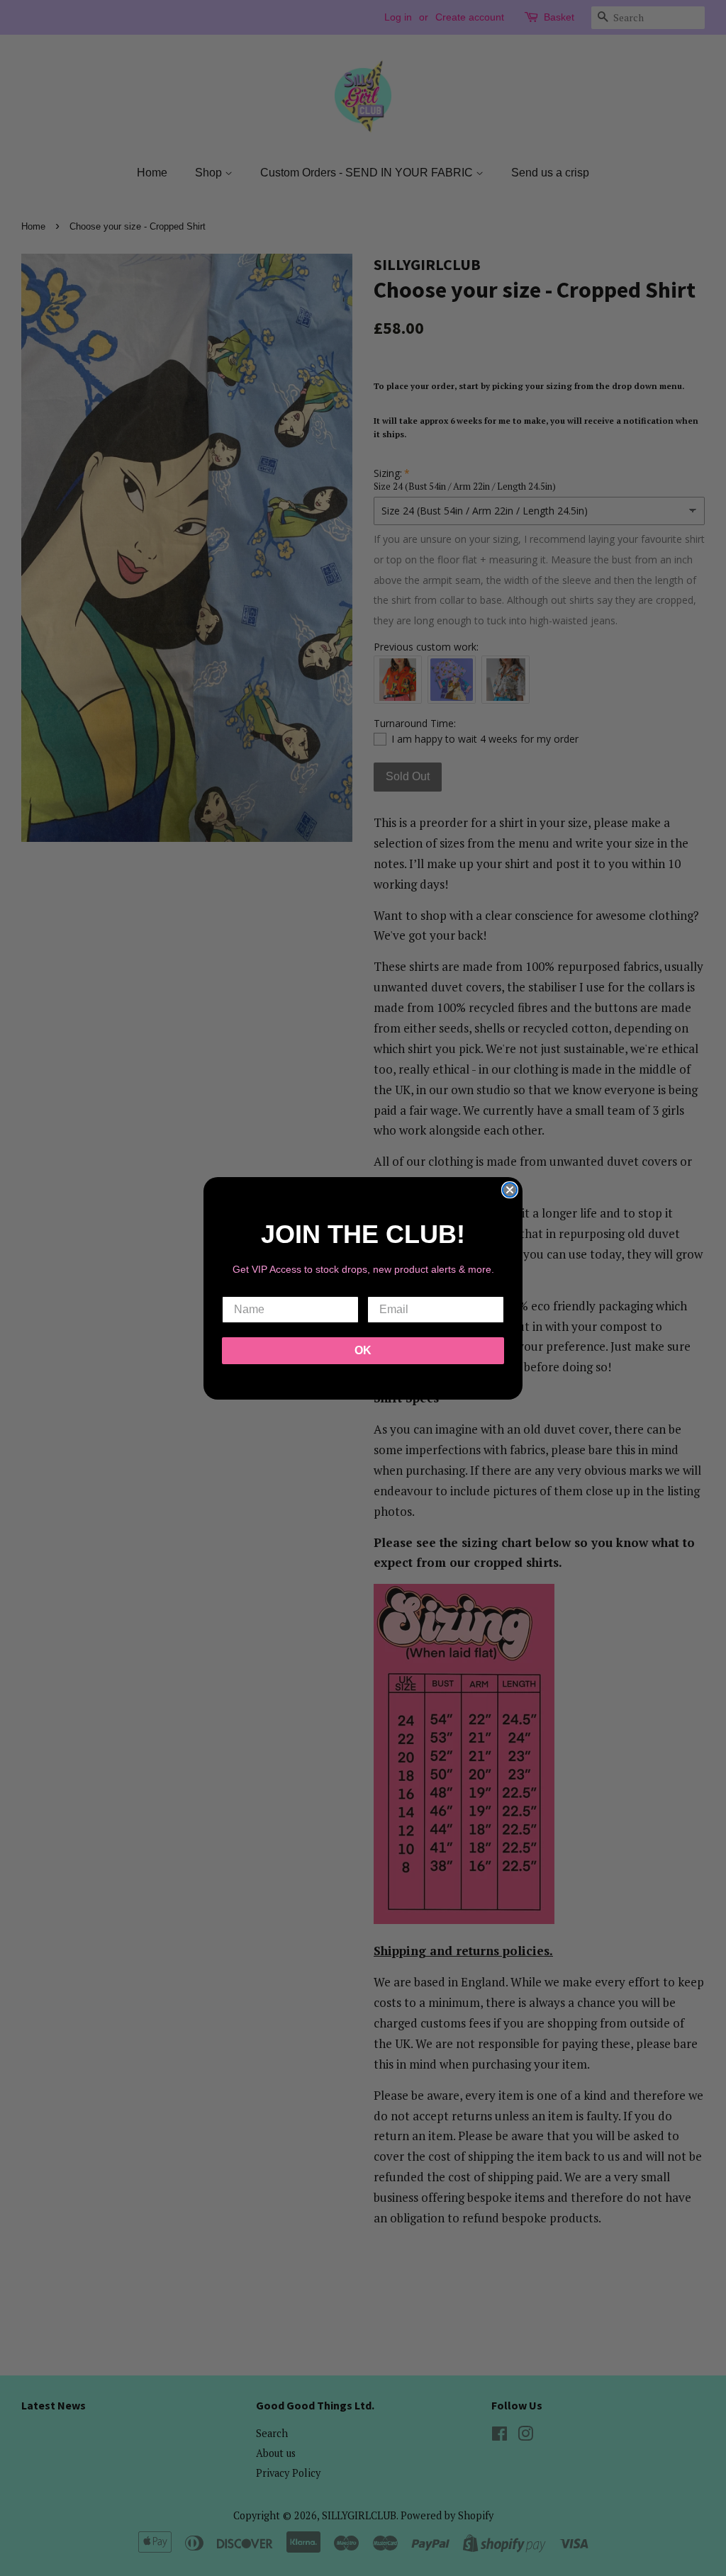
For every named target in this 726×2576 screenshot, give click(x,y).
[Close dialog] (510, 1190)
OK (363, 1350)
